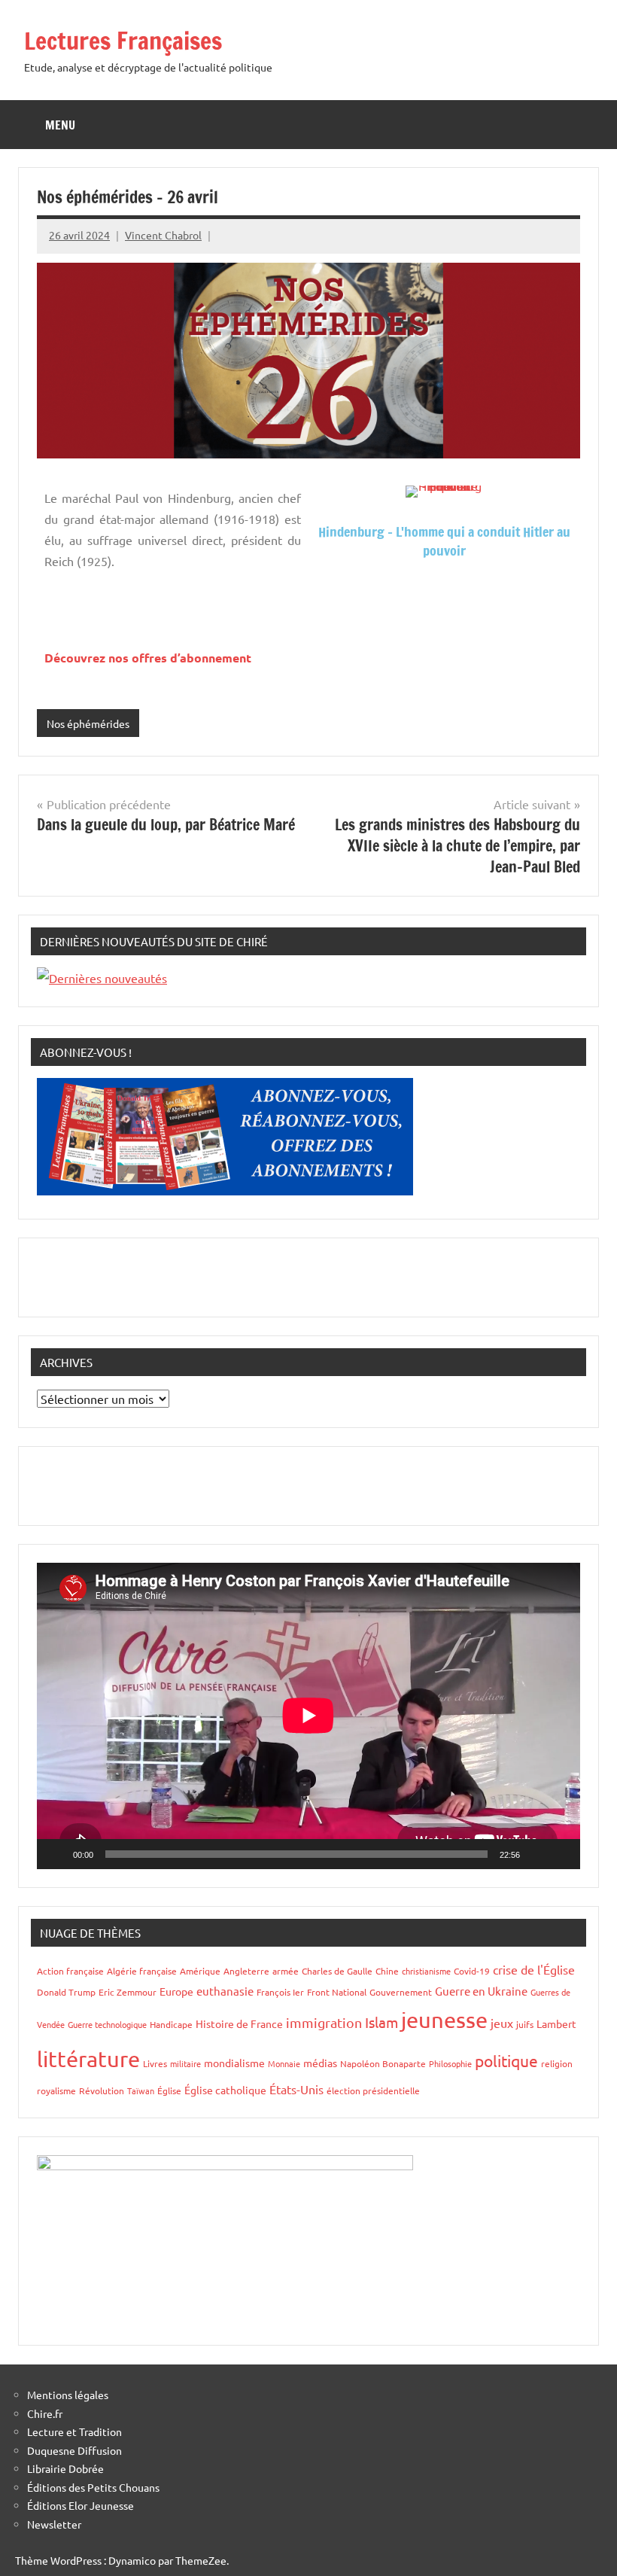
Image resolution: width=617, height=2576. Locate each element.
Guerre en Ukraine (481, 1991)
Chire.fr (45, 2413)
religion (557, 2063)
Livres (155, 2063)
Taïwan (141, 2090)
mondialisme (234, 2063)
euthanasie (225, 1991)
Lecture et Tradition (74, 2431)
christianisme (426, 1971)
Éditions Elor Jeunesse (81, 2505)
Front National (337, 1992)
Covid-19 (472, 1971)
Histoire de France (239, 2023)
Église (169, 2090)
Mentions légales (68, 2395)
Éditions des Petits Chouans (93, 2487)
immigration (324, 2022)
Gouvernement (401, 1992)
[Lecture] (56, 1854)
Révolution (102, 2090)
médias (320, 2063)
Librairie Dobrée (65, 2468)
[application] (308, 1716)
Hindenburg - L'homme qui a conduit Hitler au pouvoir (444, 541)
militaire (185, 2063)
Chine (387, 1971)
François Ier (280, 1992)
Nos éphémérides (88, 723)
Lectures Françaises (123, 41)
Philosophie (450, 2063)
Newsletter (54, 2524)
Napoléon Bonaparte (383, 2063)
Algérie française (142, 1971)
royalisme (56, 2090)
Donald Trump (66, 1992)
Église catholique (225, 2090)
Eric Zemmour (128, 1992)
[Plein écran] (561, 1854)
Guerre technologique (107, 2024)
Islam (381, 2022)
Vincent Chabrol (163, 235)
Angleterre (246, 1971)
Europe (176, 1991)
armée (286, 1971)
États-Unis (296, 2089)
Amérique (200, 1971)
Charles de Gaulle (337, 1971)
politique (506, 2060)
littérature (88, 2059)
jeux (502, 2023)
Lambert (556, 2023)
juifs (525, 2024)
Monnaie (284, 2063)
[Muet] (536, 1854)
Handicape (171, 2024)
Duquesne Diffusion (74, 2450)
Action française (70, 1971)
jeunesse (444, 2020)
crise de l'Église (534, 1969)
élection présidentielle (373, 2090)
